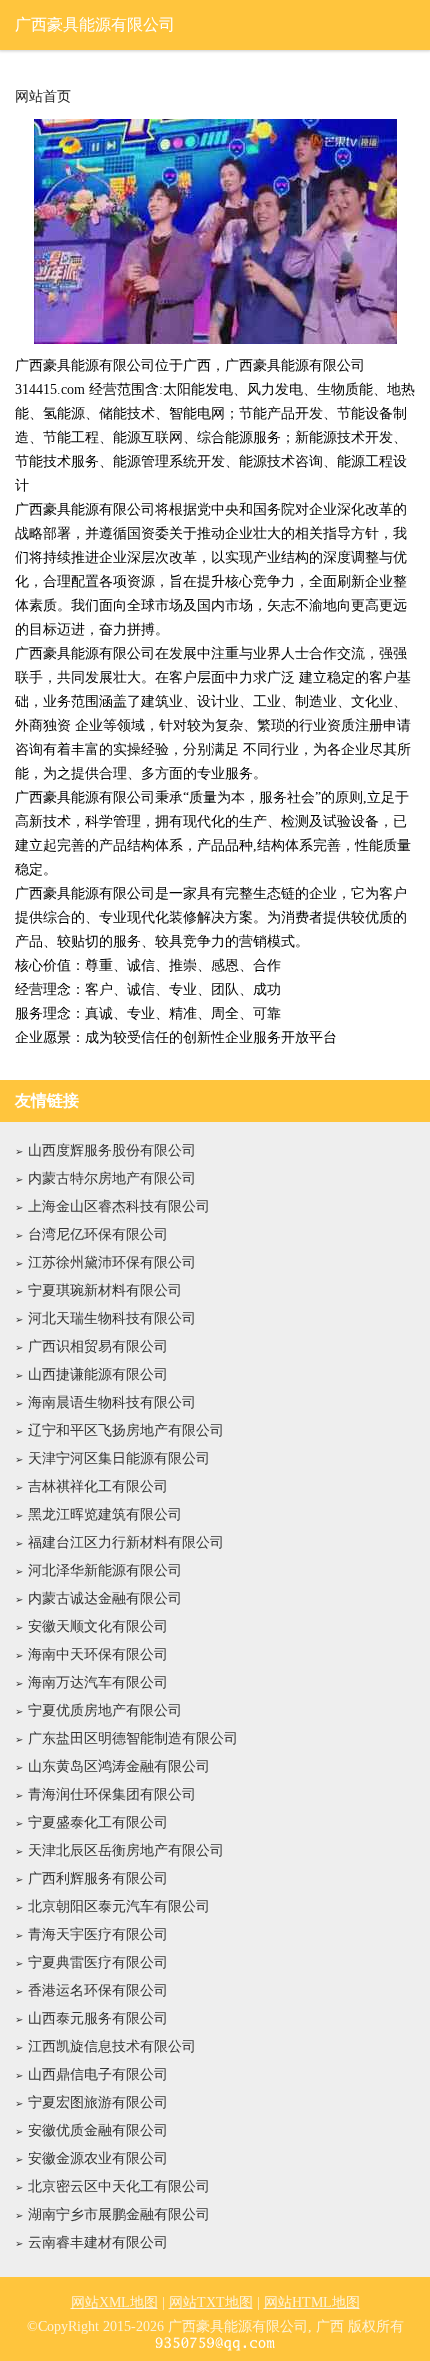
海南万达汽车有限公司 (98, 1682)
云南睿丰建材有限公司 (98, 2242)
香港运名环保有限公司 (98, 1990)
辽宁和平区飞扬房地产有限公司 (126, 1430)
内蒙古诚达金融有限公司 (105, 1598)
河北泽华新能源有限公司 (105, 1570)
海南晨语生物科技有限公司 (112, 1402)
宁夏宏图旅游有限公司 (98, 2102)
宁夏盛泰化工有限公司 (98, 1822)
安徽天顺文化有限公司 (98, 1626)
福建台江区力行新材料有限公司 (126, 1542)
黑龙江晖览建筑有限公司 (105, 1514)
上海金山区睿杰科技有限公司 (119, 1206)
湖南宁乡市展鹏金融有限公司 (119, 2214)
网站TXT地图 (211, 2302)
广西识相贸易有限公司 (98, 1346)
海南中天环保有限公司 (98, 1654)
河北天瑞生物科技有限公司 (112, 1318)
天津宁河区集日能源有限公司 (119, 1458)
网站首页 (43, 97)
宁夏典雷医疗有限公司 (98, 1962)
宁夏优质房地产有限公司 (105, 1710)
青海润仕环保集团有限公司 (112, 1794)
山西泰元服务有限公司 (98, 2018)
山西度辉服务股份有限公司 (112, 1150)
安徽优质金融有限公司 (98, 2130)
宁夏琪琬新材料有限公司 (105, 1290)
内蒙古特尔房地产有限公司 (112, 1178)
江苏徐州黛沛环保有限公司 (112, 1262)
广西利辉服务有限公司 (98, 1878)
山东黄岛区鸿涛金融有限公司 (119, 1766)
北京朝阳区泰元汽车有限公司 (119, 1906)
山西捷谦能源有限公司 (98, 1374)
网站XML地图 (114, 2302)
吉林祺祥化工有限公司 (98, 1486)
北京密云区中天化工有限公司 (119, 2186)
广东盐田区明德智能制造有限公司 (133, 1738)
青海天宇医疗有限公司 (98, 1934)
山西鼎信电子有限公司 (98, 2074)
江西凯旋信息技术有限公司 (112, 2046)
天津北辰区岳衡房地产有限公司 (126, 1850)
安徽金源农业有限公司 (98, 2158)
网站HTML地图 (312, 2302)
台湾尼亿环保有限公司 (98, 1234)
